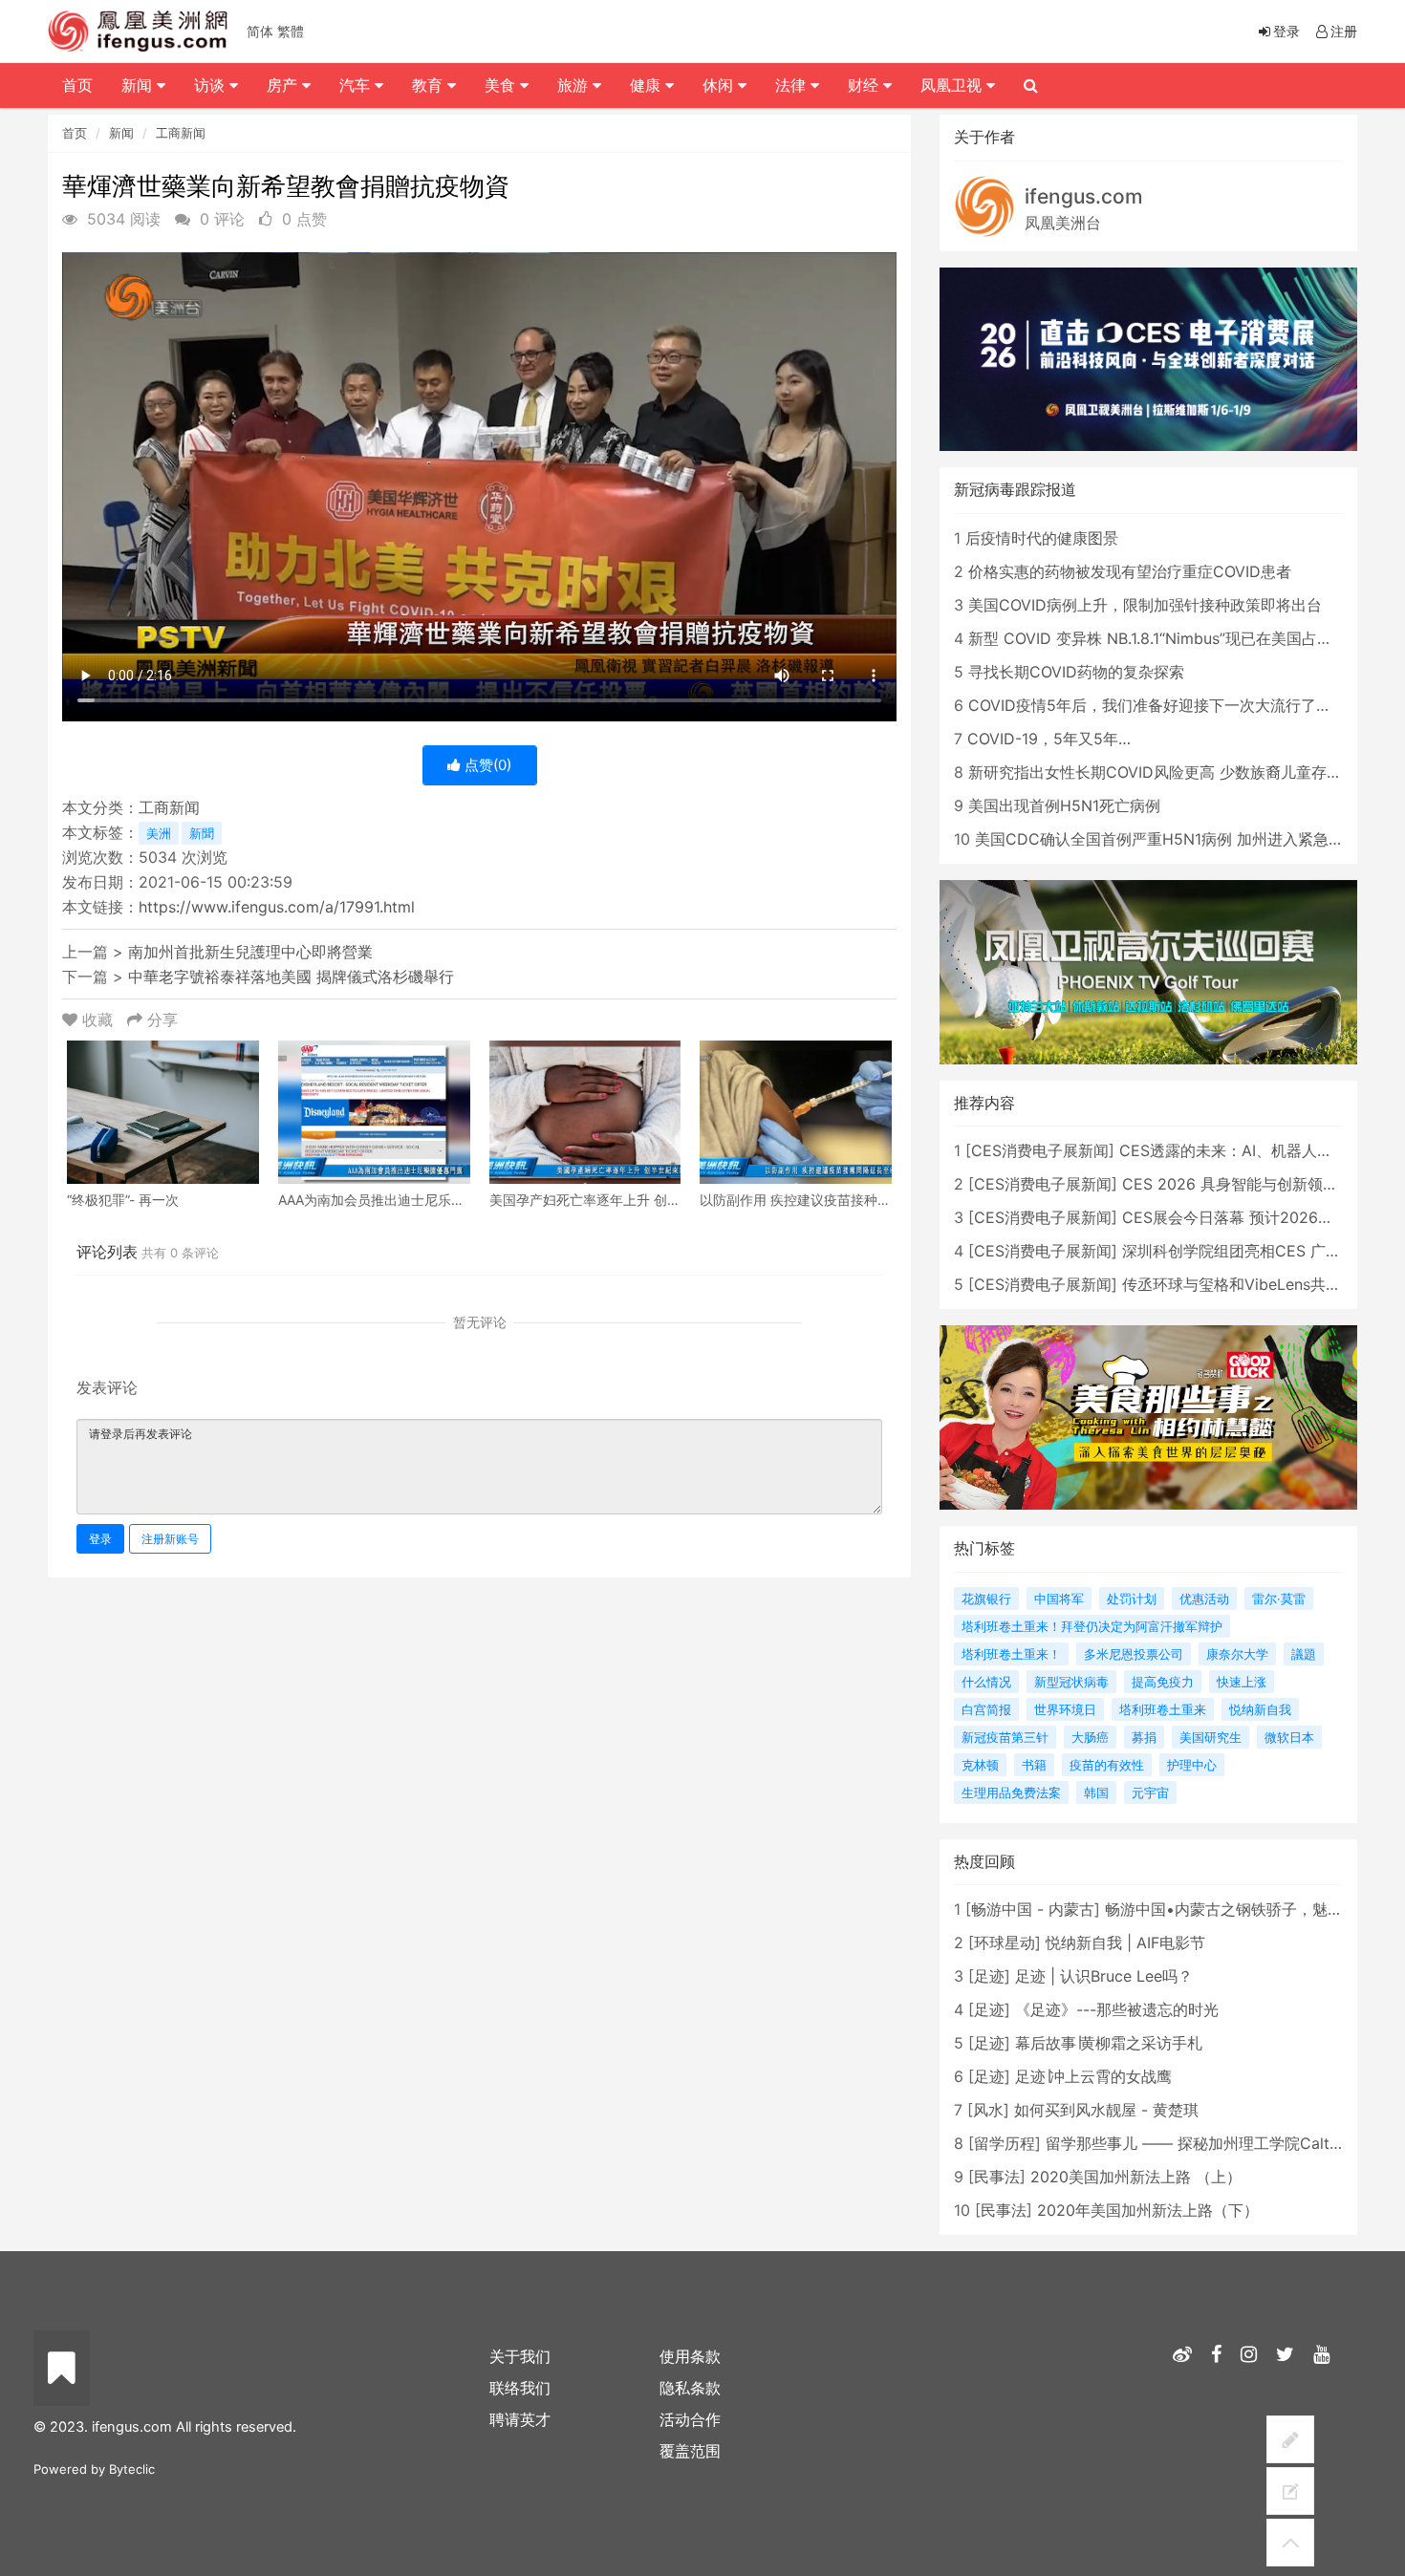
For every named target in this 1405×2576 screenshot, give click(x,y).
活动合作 (690, 2419)
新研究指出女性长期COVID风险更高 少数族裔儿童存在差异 (1170, 772)
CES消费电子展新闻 (1040, 1150)
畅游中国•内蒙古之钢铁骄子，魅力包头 (1239, 1909)
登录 (100, 1539)
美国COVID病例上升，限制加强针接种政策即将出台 (1145, 605)
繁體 (291, 31)
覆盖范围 (690, 2451)
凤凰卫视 (953, 85)
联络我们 (520, 2388)
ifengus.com (1084, 196)
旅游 (575, 85)
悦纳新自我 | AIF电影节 (1125, 1943)
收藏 (97, 1020)
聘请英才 (520, 2419)
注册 (1344, 31)
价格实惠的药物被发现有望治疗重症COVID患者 (1130, 571)
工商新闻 (181, 133)
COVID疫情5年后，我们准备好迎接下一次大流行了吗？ (1157, 705)
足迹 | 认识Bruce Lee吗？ (1104, 1976)
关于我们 (520, 2356)
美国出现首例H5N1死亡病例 (1064, 805)
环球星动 (1005, 1943)
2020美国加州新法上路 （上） (1136, 2177)
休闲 (720, 85)
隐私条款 (690, 2388)
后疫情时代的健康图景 (1042, 538)
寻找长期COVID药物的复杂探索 (1076, 672)
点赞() (486, 765)
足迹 (989, 1976)
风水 (988, 2110)
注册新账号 (170, 1539)
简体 (260, 31)
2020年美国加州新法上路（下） (1148, 2210)
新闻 (121, 133)
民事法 (997, 2177)
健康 (648, 85)
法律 (793, 85)
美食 (502, 85)
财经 (865, 85)
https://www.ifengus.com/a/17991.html (277, 907)
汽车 (357, 85)
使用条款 (690, 2356)
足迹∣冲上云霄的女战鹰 (1093, 2076)
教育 (430, 85)
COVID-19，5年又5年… (1049, 739)
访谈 (212, 85)
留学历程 (1005, 2143)
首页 (75, 133)
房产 (284, 85)
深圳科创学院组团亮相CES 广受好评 (1247, 1251)
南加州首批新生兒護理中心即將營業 (250, 952)
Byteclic (132, 2469)
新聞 (202, 833)
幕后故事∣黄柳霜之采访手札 (1109, 2043)
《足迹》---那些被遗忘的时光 (1117, 2009)
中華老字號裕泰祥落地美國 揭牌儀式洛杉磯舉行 (291, 977)
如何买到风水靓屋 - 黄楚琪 (1106, 2110)
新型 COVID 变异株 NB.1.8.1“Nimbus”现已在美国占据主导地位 (1181, 638)
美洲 (159, 833)
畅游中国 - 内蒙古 (1033, 1909)
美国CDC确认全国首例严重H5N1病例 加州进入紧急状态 (1167, 839)
